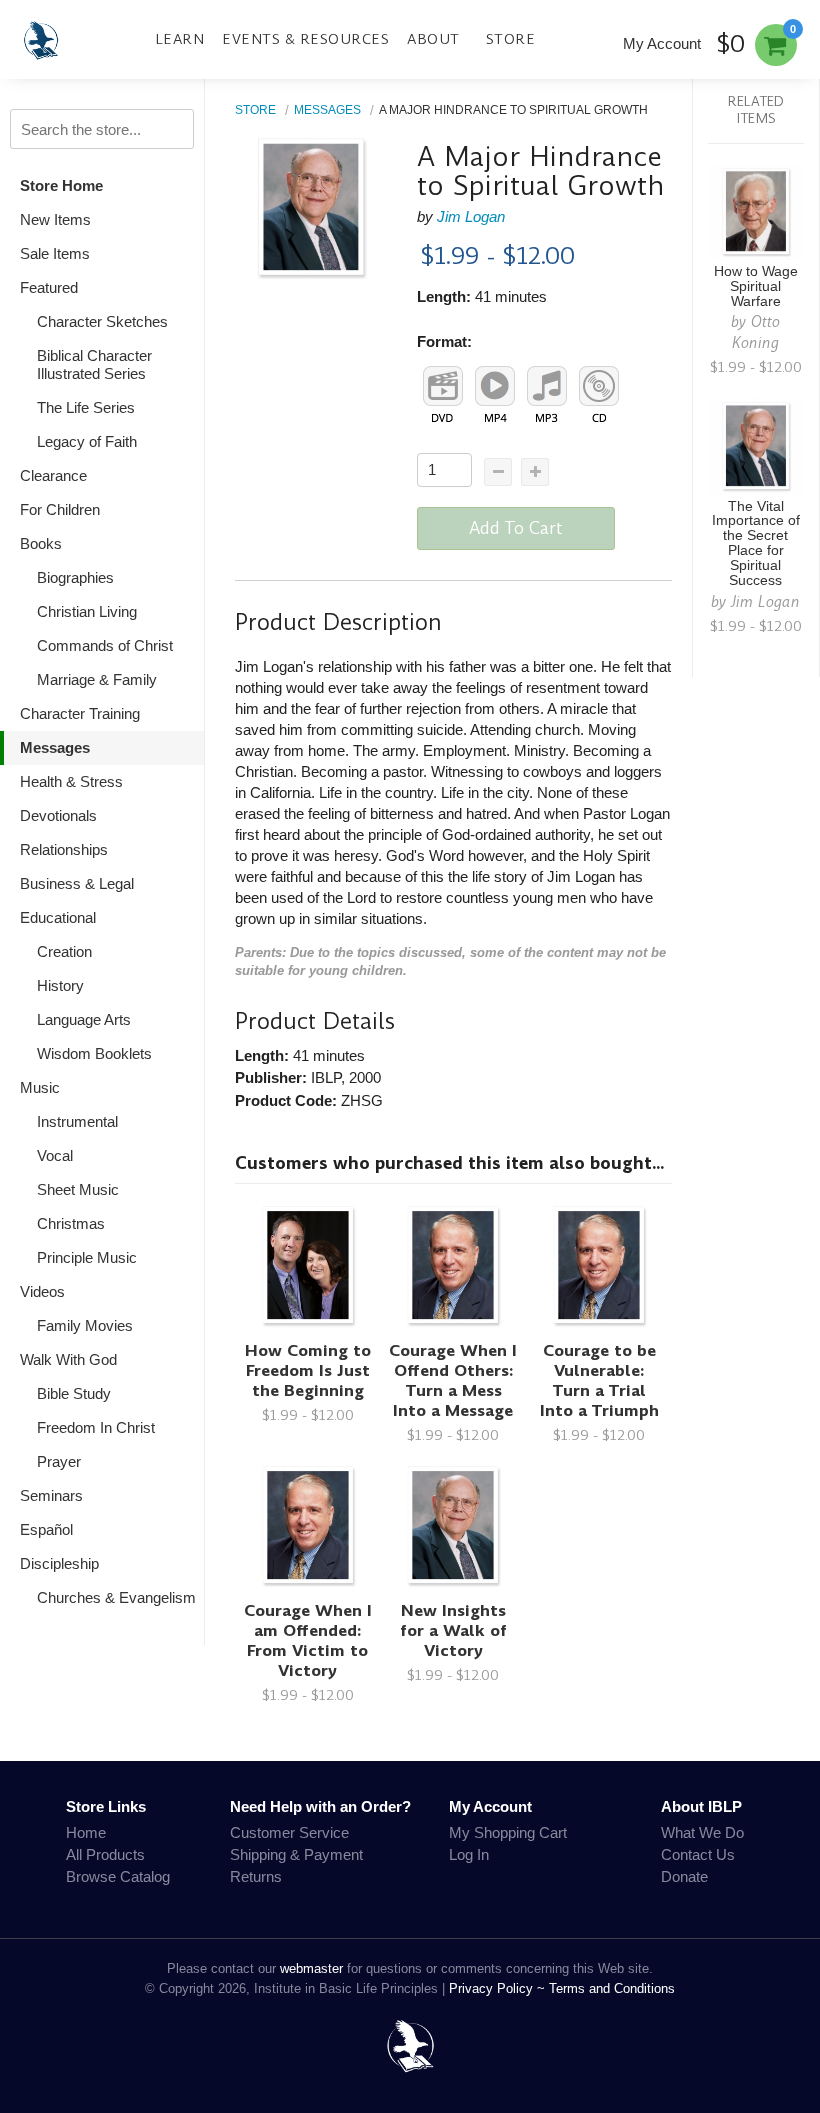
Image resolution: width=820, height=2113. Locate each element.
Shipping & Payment (296, 1854)
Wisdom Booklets (94, 1053)
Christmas (71, 1223)
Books (41, 543)
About (433, 39)
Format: (444, 341)
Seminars (51, 1495)
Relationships (64, 849)
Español (46, 1529)
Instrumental (77, 1121)
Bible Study (74, 1393)
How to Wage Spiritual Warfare (756, 286)
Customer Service (289, 1832)
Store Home (61, 185)
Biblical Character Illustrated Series (94, 364)
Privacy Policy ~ (499, 1988)
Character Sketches (102, 321)
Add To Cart (516, 528)
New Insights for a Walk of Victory (453, 1630)
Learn (180, 39)
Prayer (59, 1461)
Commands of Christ (105, 645)
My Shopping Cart (508, 1832)
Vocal (55, 1155)
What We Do (702, 1832)
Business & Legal (77, 883)
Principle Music (87, 1257)
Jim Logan (471, 216)
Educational (58, 917)
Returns (256, 1876)
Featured (49, 287)
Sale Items (55, 253)
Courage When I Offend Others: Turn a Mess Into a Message (453, 1380)
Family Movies (85, 1325)
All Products (105, 1854)
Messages (55, 747)
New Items (55, 219)
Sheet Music (78, 1189)
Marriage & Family (97, 679)
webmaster (311, 1968)
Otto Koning (756, 332)
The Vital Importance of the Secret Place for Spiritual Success (756, 543)
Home (86, 1832)
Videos (42, 1291)
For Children (60, 509)
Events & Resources (305, 39)
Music (40, 1087)
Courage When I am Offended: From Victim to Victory (308, 1640)
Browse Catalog (118, 1876)
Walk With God (68, 1359)
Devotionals (58, 815)
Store (511, 39)
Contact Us (698, 1854)
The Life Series (86, 407)
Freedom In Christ (96, 1427)
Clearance (53, 475)
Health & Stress (71, 781)
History (60, 985)
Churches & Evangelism (116, 1597)
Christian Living (87, 611)
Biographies (75, 577)
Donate (684, 1876)
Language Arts (84, 1019)
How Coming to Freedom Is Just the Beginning (308, 1370)
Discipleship (59, 1563)
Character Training (80, 713)
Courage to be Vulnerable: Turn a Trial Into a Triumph (599, 1380)
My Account (662, 43)
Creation (64, 951)
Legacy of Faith (87, 441)
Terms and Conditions (612, 1988)
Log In (469, 1854)
